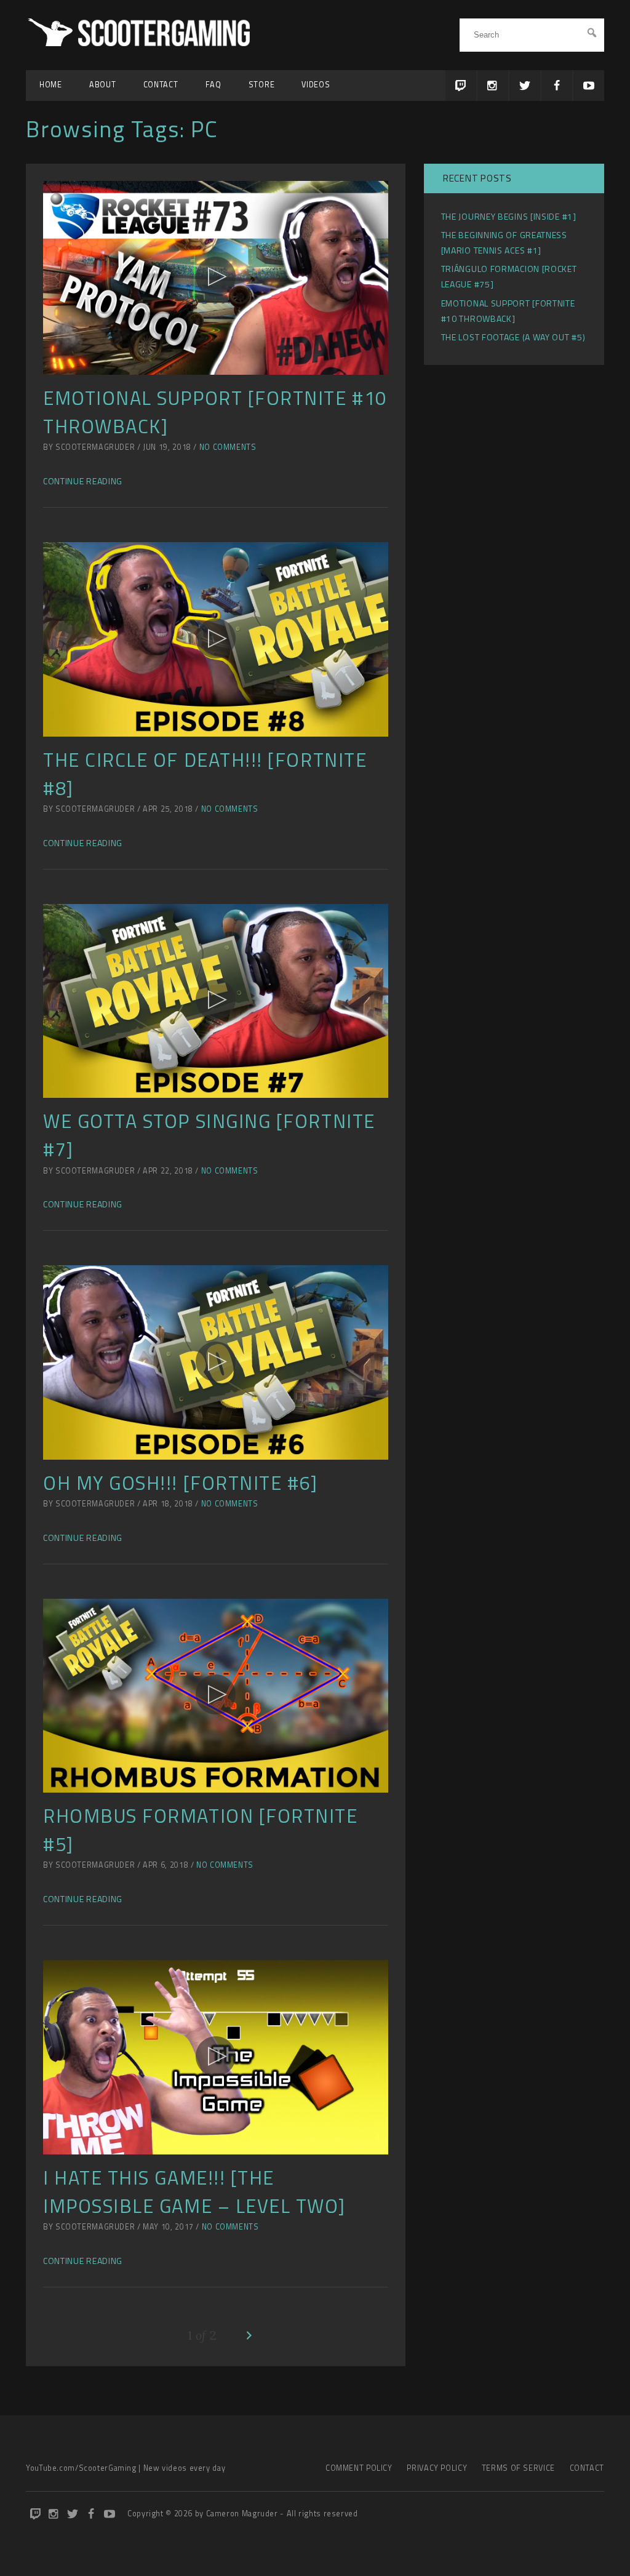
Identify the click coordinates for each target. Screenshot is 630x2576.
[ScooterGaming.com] (141, 43)
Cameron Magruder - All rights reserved (282, 2514)
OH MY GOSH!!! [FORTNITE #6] (181, 1483)
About (103, 85)
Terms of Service (518, 2468)
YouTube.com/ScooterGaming (81, 2468)
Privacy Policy (437, 2468)
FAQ (213, 85)
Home (51, 85)
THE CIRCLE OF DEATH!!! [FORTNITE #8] (205, 774)
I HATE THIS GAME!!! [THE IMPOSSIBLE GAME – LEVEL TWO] (194, 2192)
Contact (161, 85)
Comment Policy (359, 2468)
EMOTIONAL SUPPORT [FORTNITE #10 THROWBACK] (215, 412)
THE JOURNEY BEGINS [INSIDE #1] (509, 216)
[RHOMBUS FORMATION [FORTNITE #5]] (216, 1696)
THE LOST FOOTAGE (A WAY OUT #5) (513, 337)
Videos (316, 85)
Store (262, 85)
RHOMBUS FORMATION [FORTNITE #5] (201, 1830)
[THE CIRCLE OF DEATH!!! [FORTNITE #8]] (216, 639)
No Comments (228, 447)
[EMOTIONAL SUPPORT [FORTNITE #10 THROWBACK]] (216, 278)
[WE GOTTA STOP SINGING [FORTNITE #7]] (216, 1001)
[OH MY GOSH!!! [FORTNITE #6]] (216, 1362)
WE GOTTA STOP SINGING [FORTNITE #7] (209, 1135)
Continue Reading (83, 481)
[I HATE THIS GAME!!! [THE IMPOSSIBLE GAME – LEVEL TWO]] (216, 2057)
